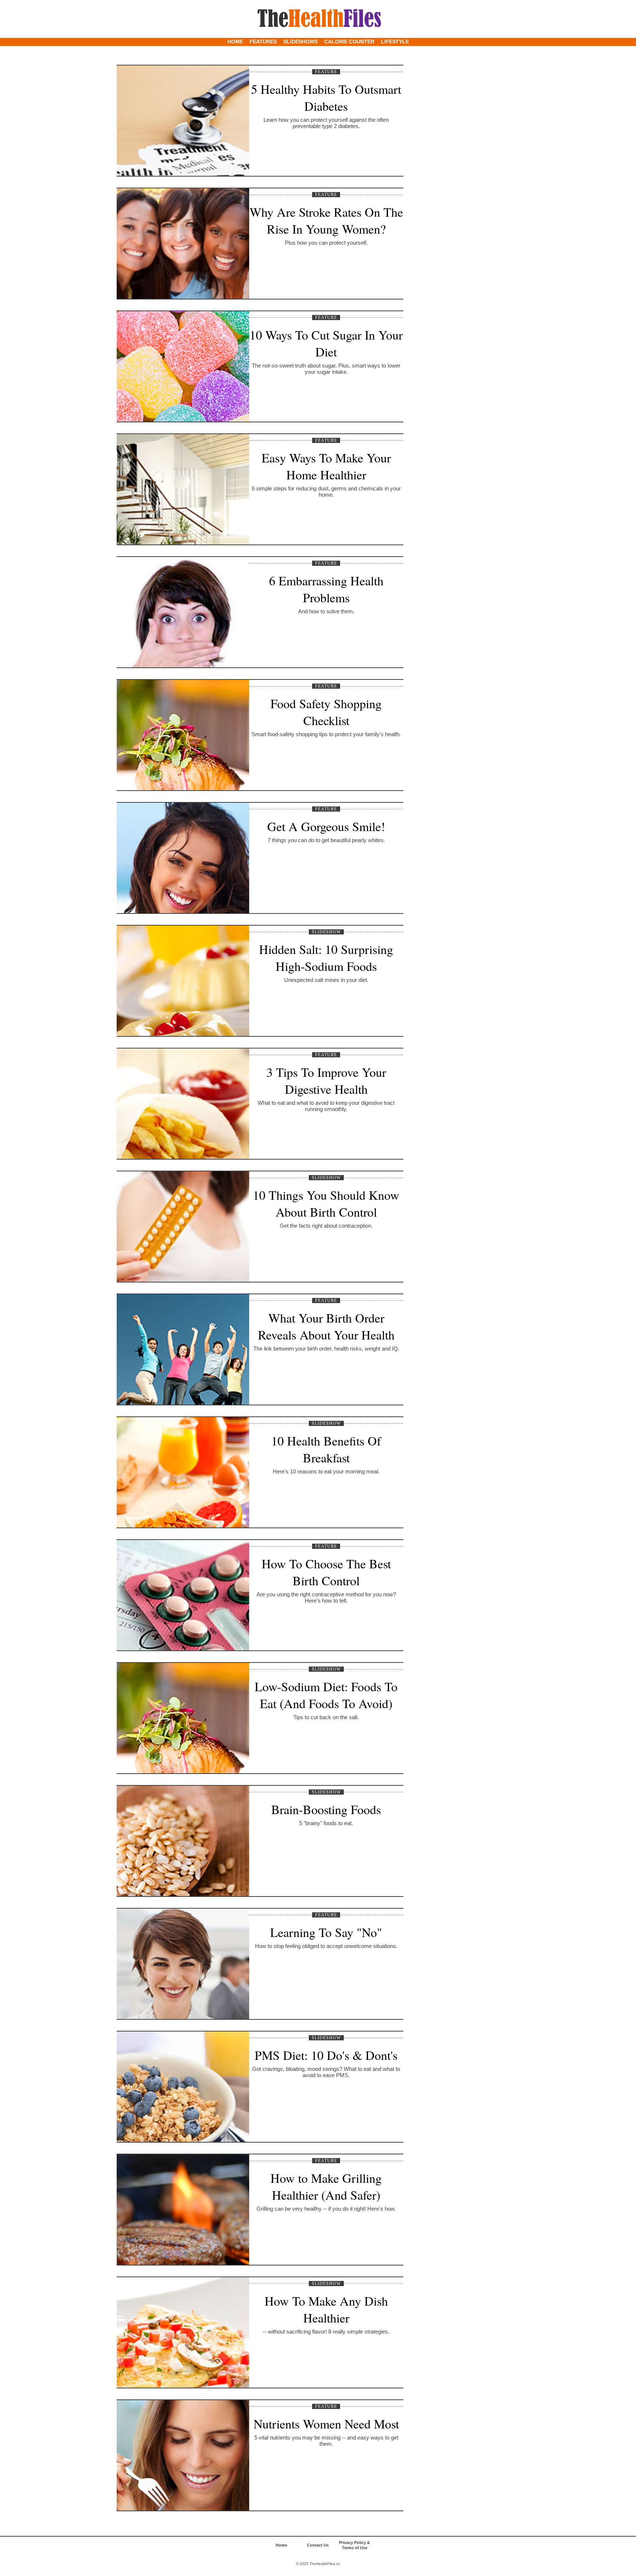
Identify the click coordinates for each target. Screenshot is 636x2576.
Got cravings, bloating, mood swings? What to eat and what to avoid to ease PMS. (326, 2072)
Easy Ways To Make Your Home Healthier (326, 466)
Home (235, 42)
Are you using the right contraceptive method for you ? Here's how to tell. (326, 1597)
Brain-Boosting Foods (326, 1809)
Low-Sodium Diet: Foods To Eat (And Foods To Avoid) (326, 1695)
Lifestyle (395, 42)
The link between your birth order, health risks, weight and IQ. (326, 1349)
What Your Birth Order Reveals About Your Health (326, 1326)
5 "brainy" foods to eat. (326, 1823)
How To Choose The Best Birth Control (326, 1572)
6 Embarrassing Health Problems (326, 589)
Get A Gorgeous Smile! (326, 826)
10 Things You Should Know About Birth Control (326, 1203)
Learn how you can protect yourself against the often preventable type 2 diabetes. (326, 123)
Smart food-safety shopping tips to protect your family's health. (326, 734)
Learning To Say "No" (326, 1932)
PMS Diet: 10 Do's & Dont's (326, 2055)
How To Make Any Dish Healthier (326, 2309)
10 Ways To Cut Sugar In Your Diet (326, 343)
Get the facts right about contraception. (326, 1226)
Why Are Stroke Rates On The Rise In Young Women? (326, 220)
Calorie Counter (349, 42)
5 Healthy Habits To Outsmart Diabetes (326, 97)
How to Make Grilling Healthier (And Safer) (326, 2186)
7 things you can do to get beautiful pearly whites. (326, 840)
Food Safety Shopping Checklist (326, 712)
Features (263, 42)
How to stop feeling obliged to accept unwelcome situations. (326, 1946)
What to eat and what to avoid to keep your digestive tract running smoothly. (326, 1106)
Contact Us (318, 2545)
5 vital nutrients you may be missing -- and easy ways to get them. (326, 2441)
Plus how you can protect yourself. (326, 243)
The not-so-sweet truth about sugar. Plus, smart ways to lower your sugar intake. (326, 369)
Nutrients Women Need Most (326, 2424)
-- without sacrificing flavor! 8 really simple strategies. (326, 2332)
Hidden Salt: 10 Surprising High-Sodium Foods (326, 958)
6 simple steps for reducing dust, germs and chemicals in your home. (326, 492)
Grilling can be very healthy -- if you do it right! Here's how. (326, 2209)
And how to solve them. (326, 611)
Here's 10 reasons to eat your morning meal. (326, 1471)
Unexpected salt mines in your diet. (326, 980)
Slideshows (301, 42)
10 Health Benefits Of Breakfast (326, 1449)
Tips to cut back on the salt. (326, 1717)
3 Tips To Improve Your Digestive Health (326, 1081)
